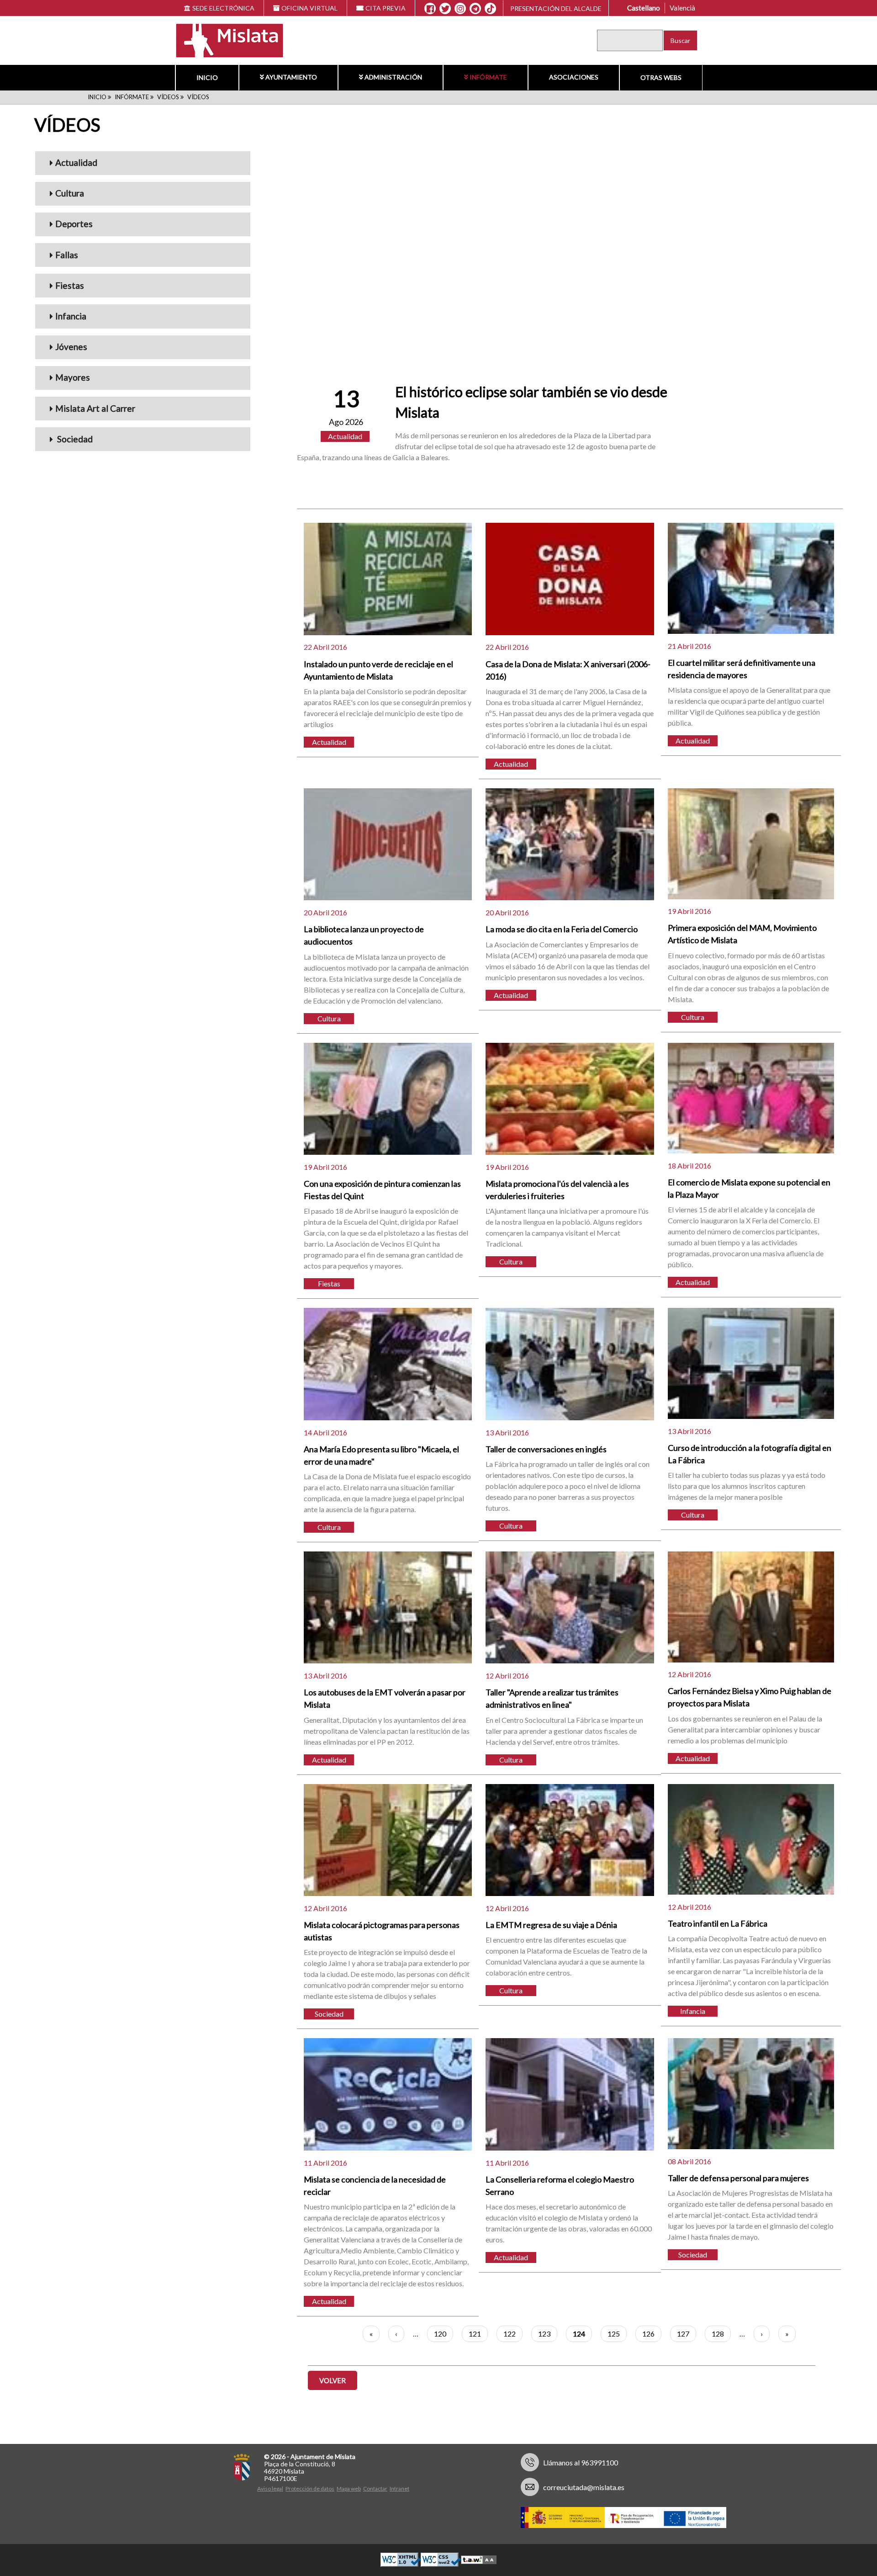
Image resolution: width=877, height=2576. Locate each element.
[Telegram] (475, 9)
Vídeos (168, 97)
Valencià (682, 8)
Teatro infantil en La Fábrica (718, 1923)
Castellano (644, 8)
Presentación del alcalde (556, 8)
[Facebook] (430, 9)
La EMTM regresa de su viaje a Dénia (551, 1925)
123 (548, 2334)
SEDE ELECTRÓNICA (223, 8)
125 (617, 2334)
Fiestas (70, 285)
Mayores (73, 377)
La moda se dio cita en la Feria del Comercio (562, 929)
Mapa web (349, 2488)
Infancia (71, 316)
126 (652, 2334)
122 (513, 2334)
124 (582, 2336)
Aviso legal (270, 2488)
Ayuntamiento (291, 77)
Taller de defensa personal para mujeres (738, 2178)
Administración (393, 77)
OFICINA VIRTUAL (309, 8)
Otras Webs (661, 77)
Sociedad (74, 439)
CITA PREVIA (386, 8)
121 (478, 2334)
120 (444, 2334)
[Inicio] (224, 40)
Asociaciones (574, 77)
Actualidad (76, 162)
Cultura (70, 193)
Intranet (399, 2488)
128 (721, 2334)
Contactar (375, 2488)
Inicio (207, 77)
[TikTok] (491, 9)
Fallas (67, 255)
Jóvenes (71, 347)
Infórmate (488, 77)
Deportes (74, 224)
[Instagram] (460, 9)
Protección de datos (310, 2488)
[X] (445, 9)
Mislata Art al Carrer (95, 408)
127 (687, 2334)
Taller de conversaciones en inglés (546, 1449)
